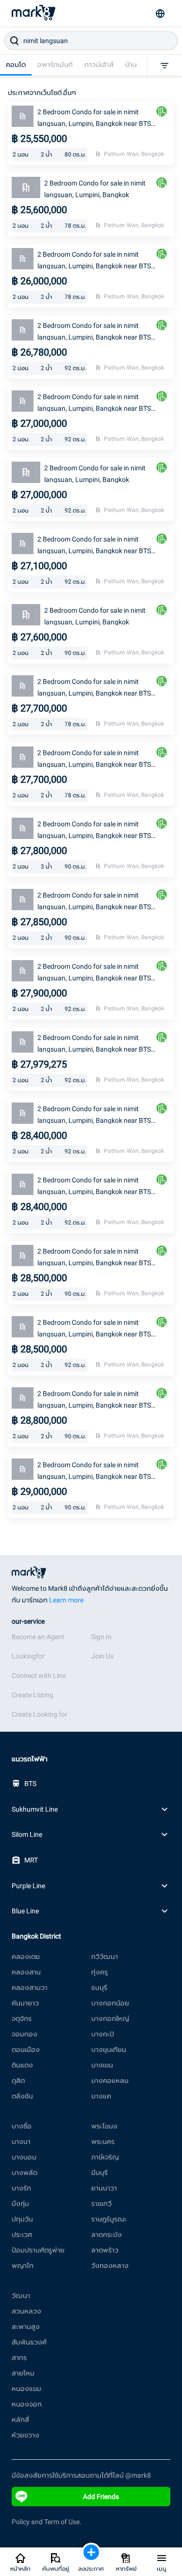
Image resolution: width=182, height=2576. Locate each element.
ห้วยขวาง (25, 2435)
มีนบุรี (99, 2173)
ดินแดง (22, 2065)
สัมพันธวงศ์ (29, 2342)
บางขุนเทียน (109, 2049)
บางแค (101, 2096)
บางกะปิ (103, 2034)
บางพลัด (25, 2173)
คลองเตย (26, 1956)
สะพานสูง (26, 2327)
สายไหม (23, 2373)
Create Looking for (40, 1714)
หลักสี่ (20, 2420)
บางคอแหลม (110, 2080)
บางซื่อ (22, 2126)
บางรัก (21, 2188)
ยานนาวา (104, 2188)
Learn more (66, 1600)
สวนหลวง (26, 2311)
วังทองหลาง (110, 2266)
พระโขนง (104, 2126)
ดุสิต (18, 2080)
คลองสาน (26, 1972)
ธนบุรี (99, 1987)
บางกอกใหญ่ (110, 2018)
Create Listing (33, 1695)
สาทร (19, 2358)
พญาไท (23, 2266)
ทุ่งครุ (99, 1972)
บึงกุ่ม (20, 2204)
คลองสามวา (30, 1987)
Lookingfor (28, 1656)
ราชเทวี (101, 2204)
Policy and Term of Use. (47, 2522)
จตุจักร (22, 2018)
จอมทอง (25, 2034)
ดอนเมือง (26, 2049)
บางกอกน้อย (110, 2003)
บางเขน (102, 2065)
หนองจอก (27, 2404)
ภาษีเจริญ (105, 2157)
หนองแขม (26, 2389)
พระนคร (103, 2141)
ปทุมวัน (22, 2219)
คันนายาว (25, 2003)
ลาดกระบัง (107, 2235)
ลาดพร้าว (105, 2250)
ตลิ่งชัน (22, 2096)
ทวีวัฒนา (105, 1956)
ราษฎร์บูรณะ (109, 2219)
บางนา (21, 2141)
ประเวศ (22, 2235)
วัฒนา (21, 2296)
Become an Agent (38, 1637)
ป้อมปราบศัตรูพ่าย (38, 2250)
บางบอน (24, 2157)
